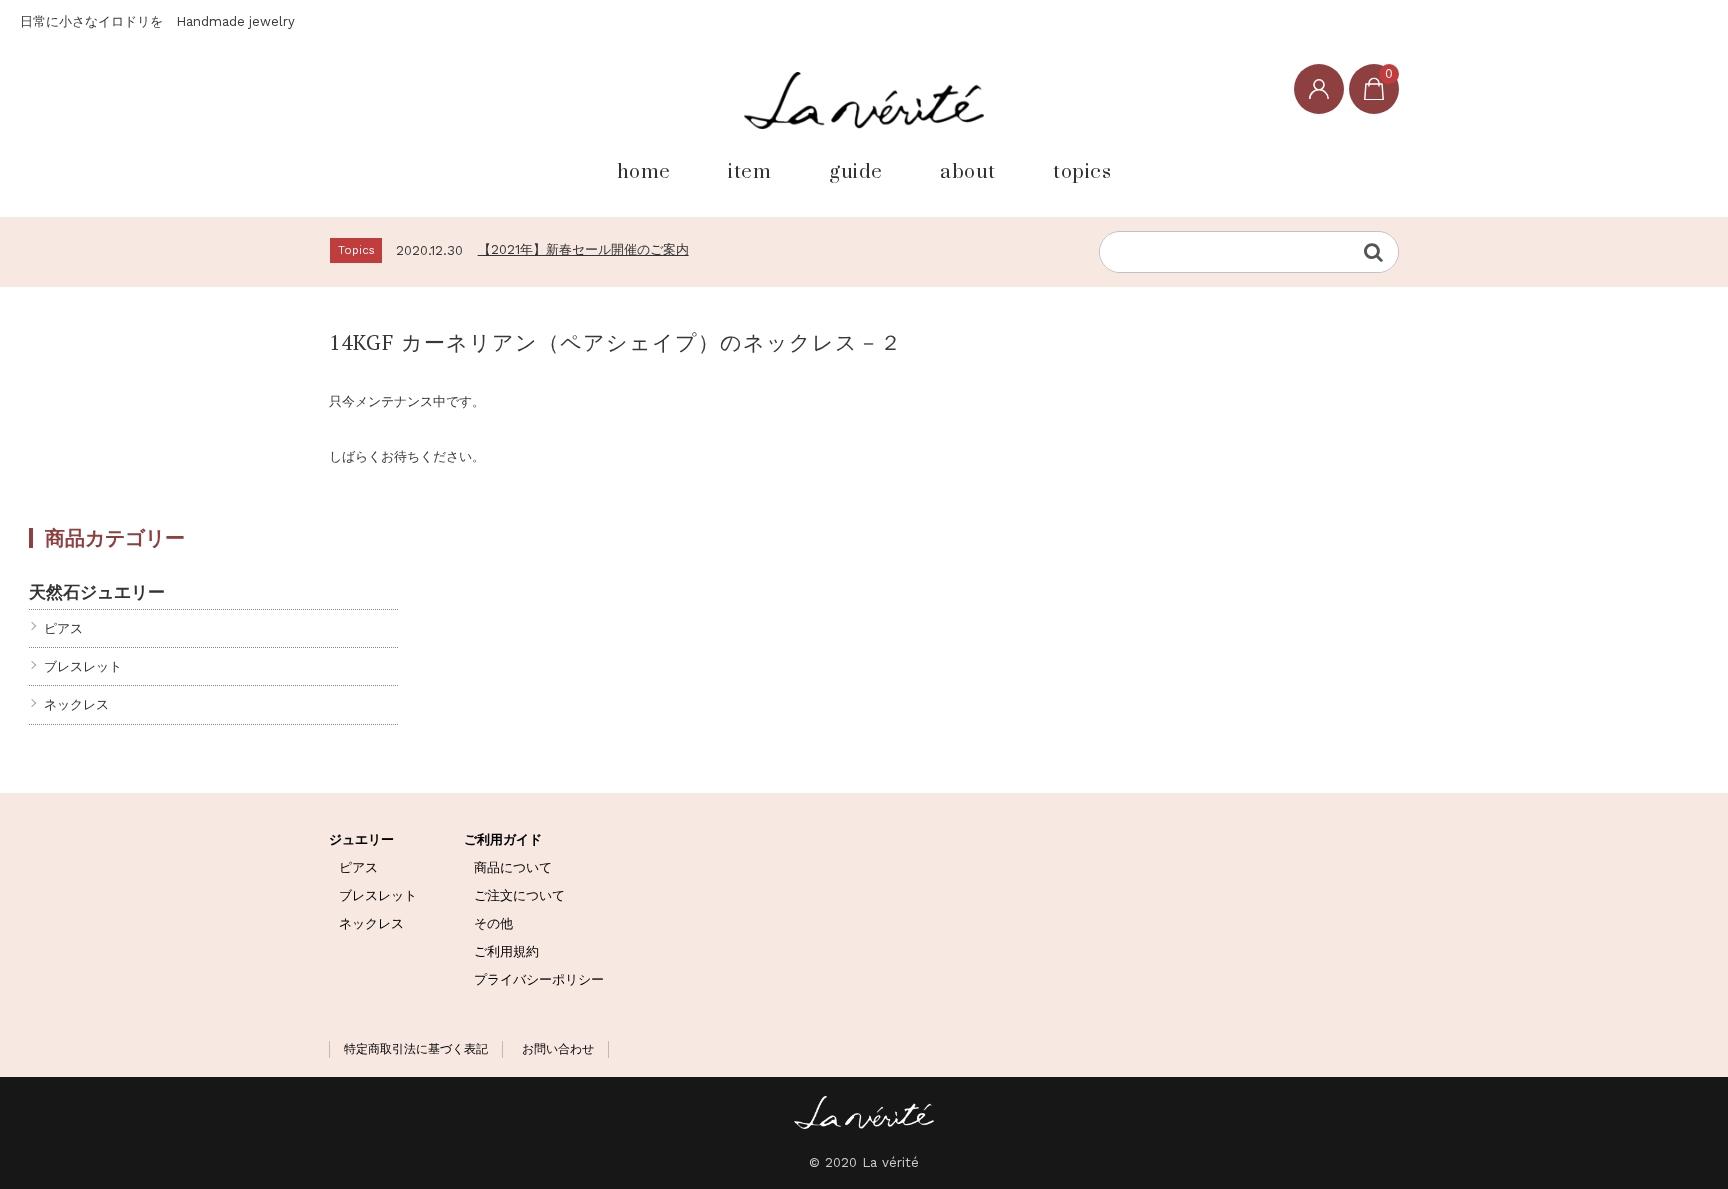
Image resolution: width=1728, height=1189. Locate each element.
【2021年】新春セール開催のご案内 (583, 249)
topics (1082, 171)
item (749, 171)
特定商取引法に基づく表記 (416, 1049)
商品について (513, 867)
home (644, 171)
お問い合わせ (558, 1049)
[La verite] (864, 99)
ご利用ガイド (503, 839)
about (968, 171)
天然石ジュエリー (97, 591)
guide (856, 171)
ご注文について (519, 895)
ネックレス (76, 704)
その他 (493, 923)
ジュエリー (361, 839)
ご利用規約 (506, 951)
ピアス (63, 628)
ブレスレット (83, 666)
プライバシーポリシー (539, 979)
